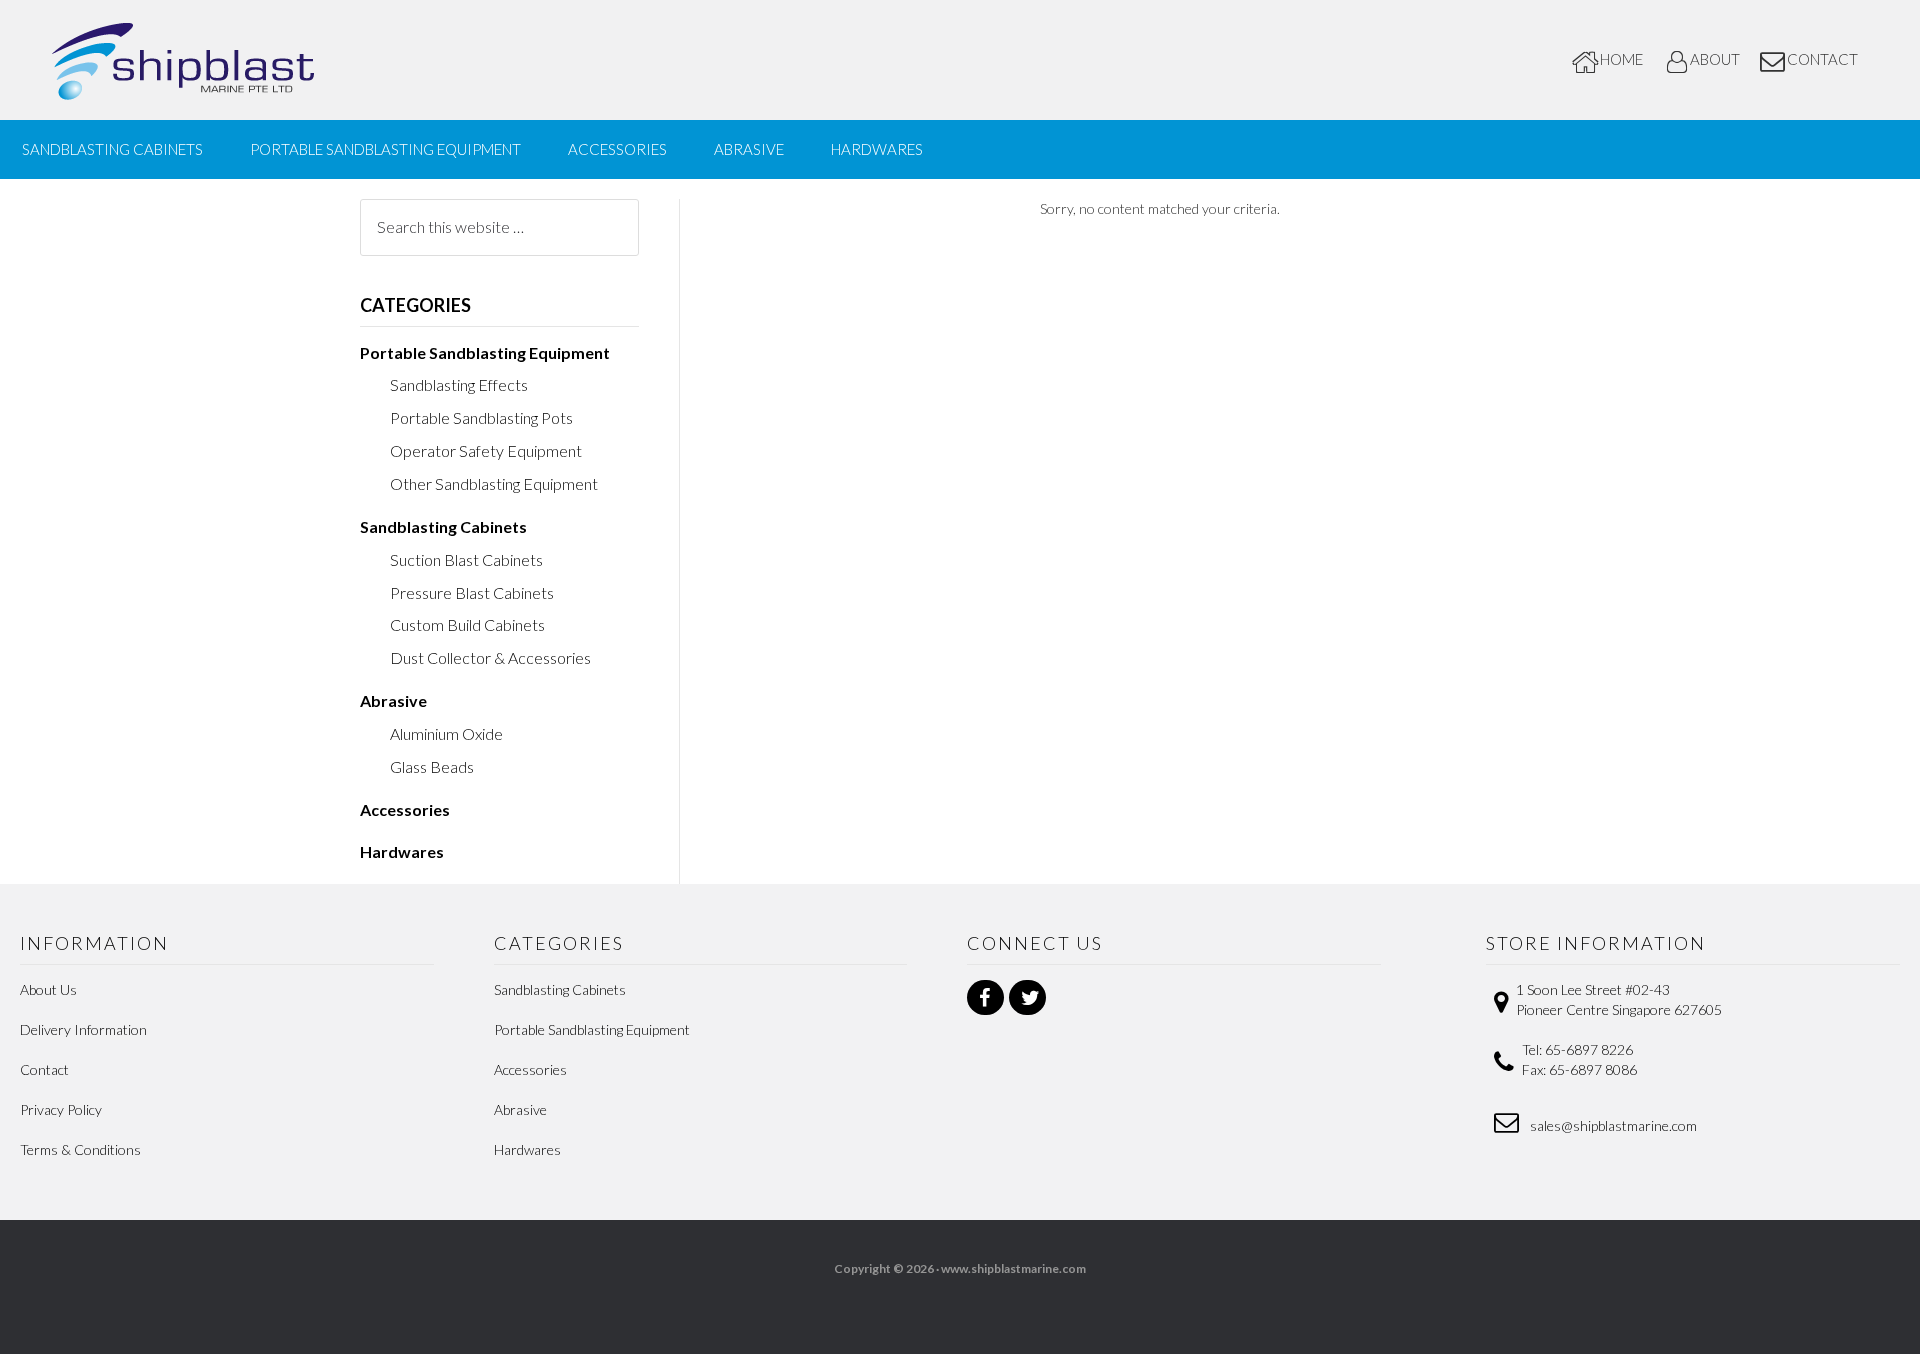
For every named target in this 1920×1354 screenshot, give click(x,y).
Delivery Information (83, 1029)
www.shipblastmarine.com (1013, 1268)
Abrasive (393, 700)
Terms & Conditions (80, 1149)
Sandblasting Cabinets (443, 526)
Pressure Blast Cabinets (472, 592)
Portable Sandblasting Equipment (485, 352)
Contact (44, 1069)
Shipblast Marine (220, 60)
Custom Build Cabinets (467, 624)
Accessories (405, 809)
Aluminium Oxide (446, 733)
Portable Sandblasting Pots (481, 417)
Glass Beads (432, 766)
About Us (48, 989)
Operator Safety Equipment (486, 450)
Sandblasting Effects (459, 384)
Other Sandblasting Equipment (494, 483)
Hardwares (402, 851)
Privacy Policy (61, 1109)
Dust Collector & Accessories (490, 657)
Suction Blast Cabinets (466, 559)
